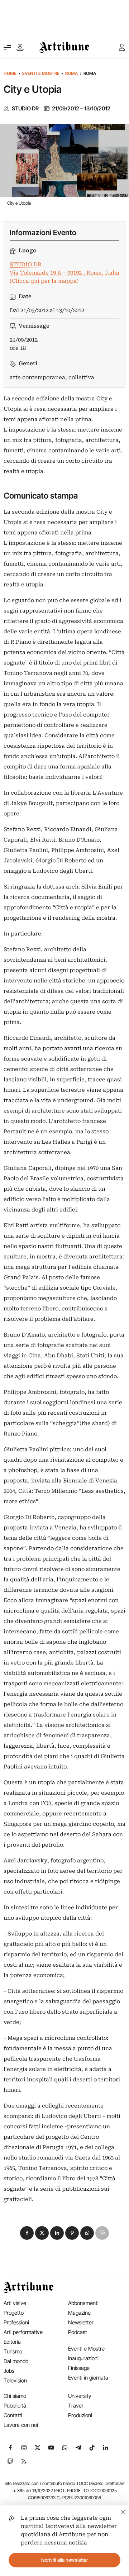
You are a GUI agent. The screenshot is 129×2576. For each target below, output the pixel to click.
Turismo (13, 2351)
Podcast (78, 2332)
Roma (71, 73)
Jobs (9, 2371)
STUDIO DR (25, 109)
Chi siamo (15, 2396)
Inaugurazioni (83, 2358)
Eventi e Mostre (41, 73)
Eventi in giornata (88, 2378)
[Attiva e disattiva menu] (7, 47)
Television (15, 2380)
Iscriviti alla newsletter (65, 2560)
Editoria (12, 2342)
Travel (75, 2406)
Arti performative (23, 2332)
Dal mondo (16, 2361)
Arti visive (15, 2303)
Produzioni (80, 2415)
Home (10, 73)
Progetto (14, 2313)
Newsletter (81, 2322)
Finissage (79, 2368)
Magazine (79, 2313)
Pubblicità (15, 2406)
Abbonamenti (83, 2303)
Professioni (16, 2322)
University (80, 2396)
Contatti (13, 2415)
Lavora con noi (21, 2425)
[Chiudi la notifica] (123, 2511)
